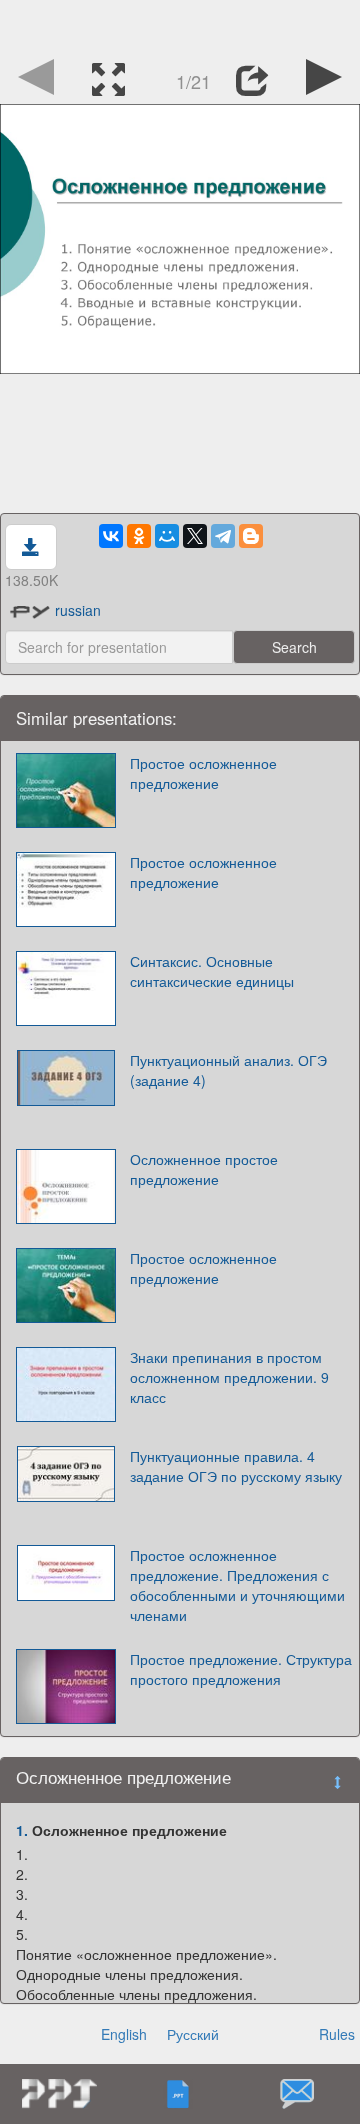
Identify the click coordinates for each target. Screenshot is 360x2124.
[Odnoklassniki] (139, 536)
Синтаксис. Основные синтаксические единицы (212, 971)
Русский (193, 2034)
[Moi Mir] (167, 536)
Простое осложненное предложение (203, 773)
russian (78, 610)
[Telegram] (223, 536)
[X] (195, 536)
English (124, 2034)
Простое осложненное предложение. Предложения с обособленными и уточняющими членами (237, 1585)
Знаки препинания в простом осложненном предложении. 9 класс (229, 1377)
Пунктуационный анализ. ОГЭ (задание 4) (228, 1070)
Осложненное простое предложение (204, 1169)
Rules (337, 2034)
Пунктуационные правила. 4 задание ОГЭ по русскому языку (236, 1466)
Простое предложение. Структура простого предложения (241, 1669)
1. (22, 1830)
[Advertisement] (180, 25)
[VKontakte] (111, 536)
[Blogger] (251, 536)
